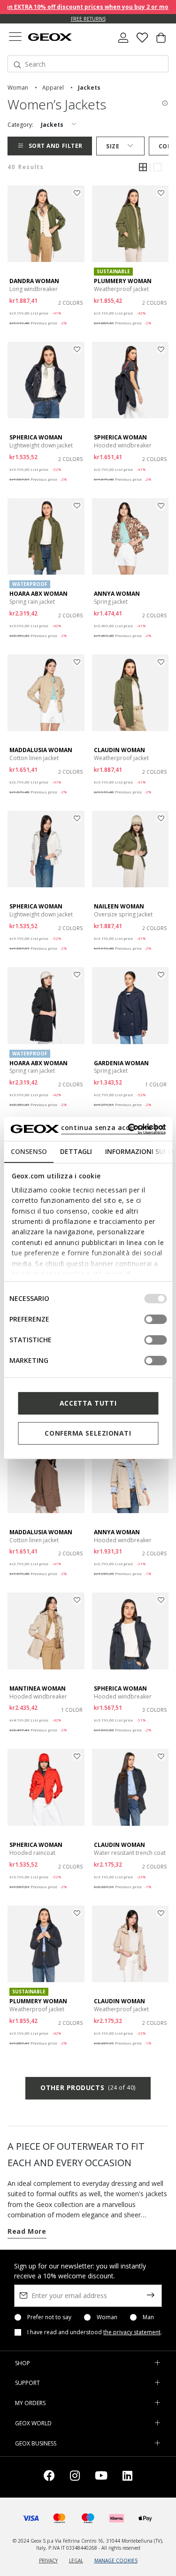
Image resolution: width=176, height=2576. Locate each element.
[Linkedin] (127, 2477)
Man (148, 2317)
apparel (53, 88)
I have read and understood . (95, 2332)
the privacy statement (132, 2332)
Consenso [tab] (28, 1151)
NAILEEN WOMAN (119, 906)
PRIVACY (48, 2561)
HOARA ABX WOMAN (38, 594)
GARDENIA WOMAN (121, 1063)
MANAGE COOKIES (116, 2561)
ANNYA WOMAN (117, 594)
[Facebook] (49, 2477)
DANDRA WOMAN (34, 281)
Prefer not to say (49, 2317)
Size (113, 146)
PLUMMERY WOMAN (123, 281)
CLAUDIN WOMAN (119, 750)
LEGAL (76, 2561)
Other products (88, 2088)
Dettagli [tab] (76, 1151)
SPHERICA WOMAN (36, 437)
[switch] (155, 1319)
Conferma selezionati (88, 1433)
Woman (107, 2317)
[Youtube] (101, 2477)
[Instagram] (75, 2477)
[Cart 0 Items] (161, 41)
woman (18, 88)
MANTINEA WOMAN (38, 1688)
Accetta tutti (88, 1403)
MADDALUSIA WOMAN (41, 750)
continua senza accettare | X (113, 1127)
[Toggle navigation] (15, 38)
